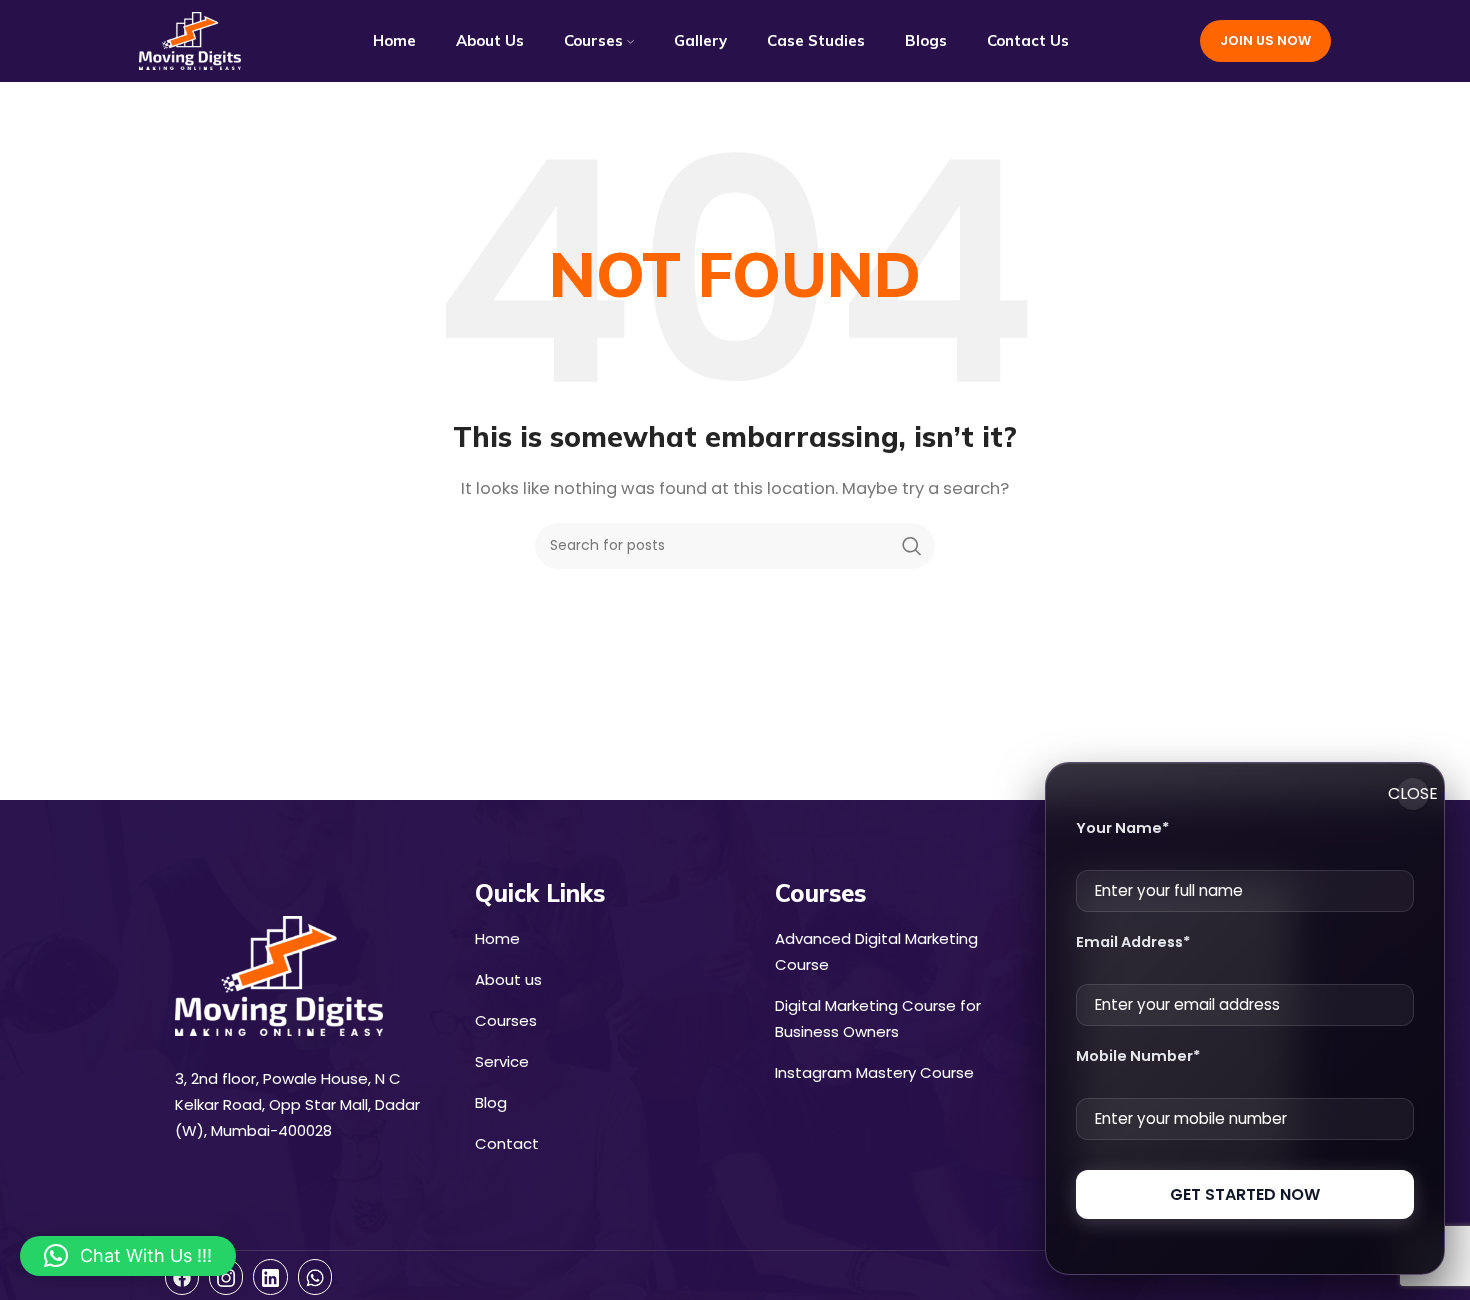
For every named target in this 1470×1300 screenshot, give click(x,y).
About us (508, 979)
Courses (506, 1020)
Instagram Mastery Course (874, 1072)
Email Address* (1133, 942)
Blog (491, 1102)
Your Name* (1122, 828)
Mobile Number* (1138, 1056)
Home (497, 938)
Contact (507, 1143)
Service (502, 1061)
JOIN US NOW (1265, 40)
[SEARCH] (912, 546)
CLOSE (1413, 793)
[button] (128, 1256)
